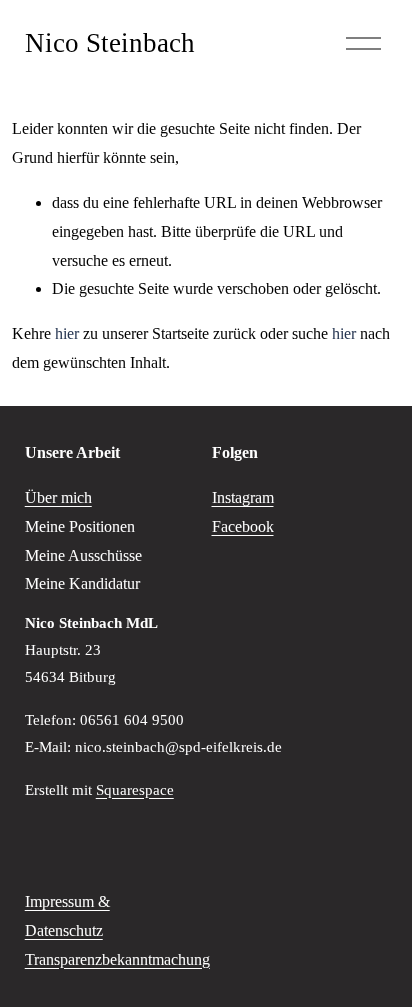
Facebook (243, 526)
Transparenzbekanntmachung (117, 959)
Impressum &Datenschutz (67, 916)
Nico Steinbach (110, 43)
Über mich (58, 497)
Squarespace (135, 790)
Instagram (243, 497)
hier (67, 333)
